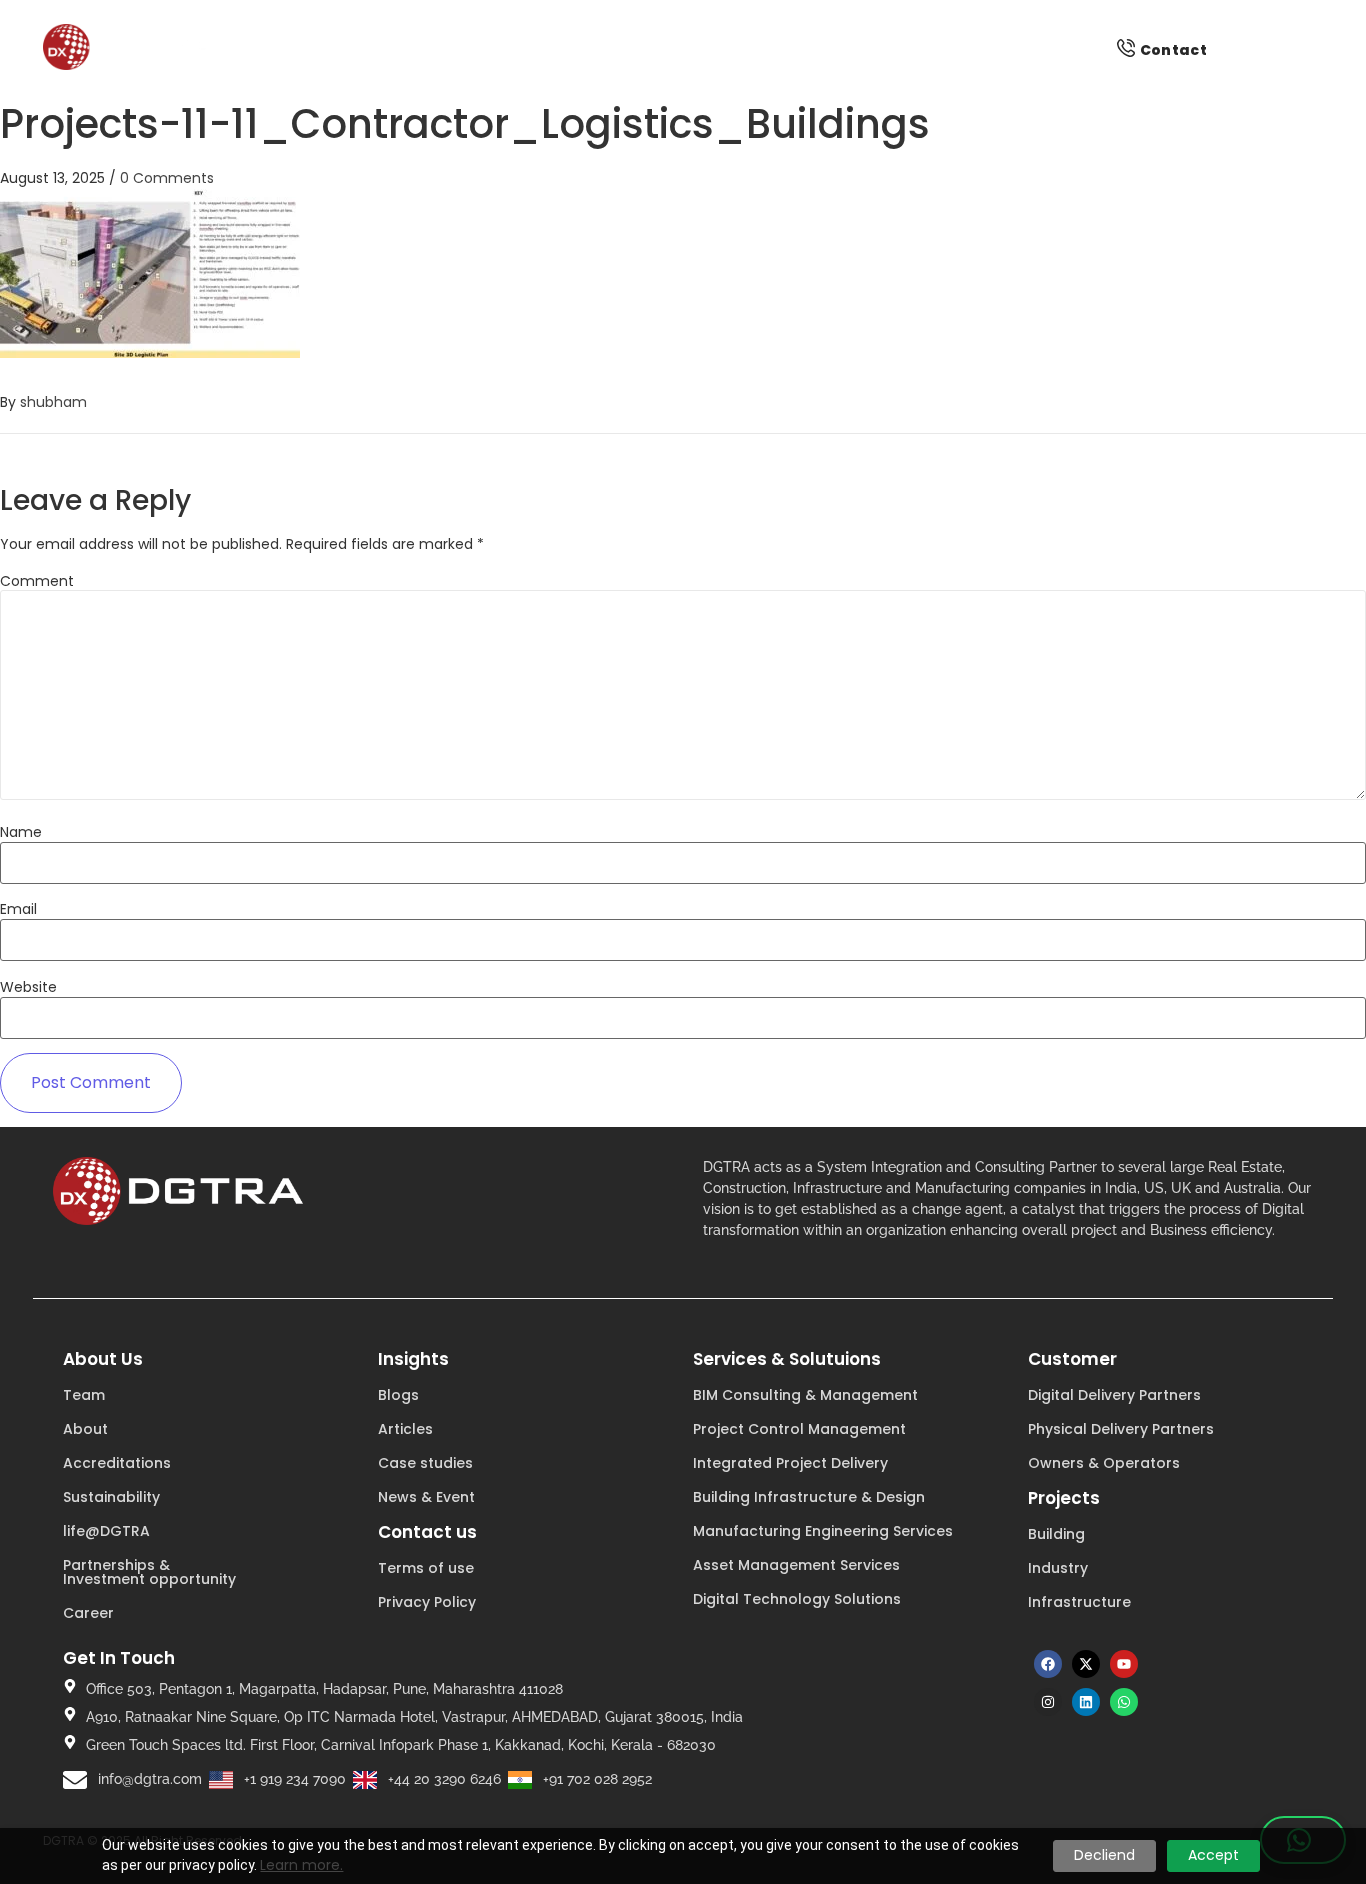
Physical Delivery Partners (1121, 1429)
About (85, 1429)
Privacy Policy (427, 1602)
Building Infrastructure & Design (809, 1497)
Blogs (398, 1395)
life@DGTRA (106, 1531)
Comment (37, 581)
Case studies (425, 1463)
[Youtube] (1124, 1664)
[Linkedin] (1086, 1702)
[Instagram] (1048, 1702)
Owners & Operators (1104, 1463)
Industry (1058, 1568)
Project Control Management (799, 1429)
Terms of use (426, 1568)
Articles (405, 1429)
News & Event (426, 1497)
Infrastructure (1079, 1602)
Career (88, 1613)
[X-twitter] (1086, 1664)
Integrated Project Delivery (790, 1463)
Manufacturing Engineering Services (823, 1531)
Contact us (427, 1532)
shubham (53, 402)
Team (84, 1395)
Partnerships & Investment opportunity (149, 1572)
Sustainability (111, 1497)
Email (18, 909)
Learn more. (301, 1865)
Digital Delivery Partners (1114, 1395)
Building (1056, 1534)
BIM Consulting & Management (805, 1395)
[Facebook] (1048, 1664)
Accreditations (117, 1463)
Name (21, 832)
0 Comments (167, 178)
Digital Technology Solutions (797, 1599)
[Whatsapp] (1124, 1702)
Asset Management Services (796, 1565)
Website (28, 987)
